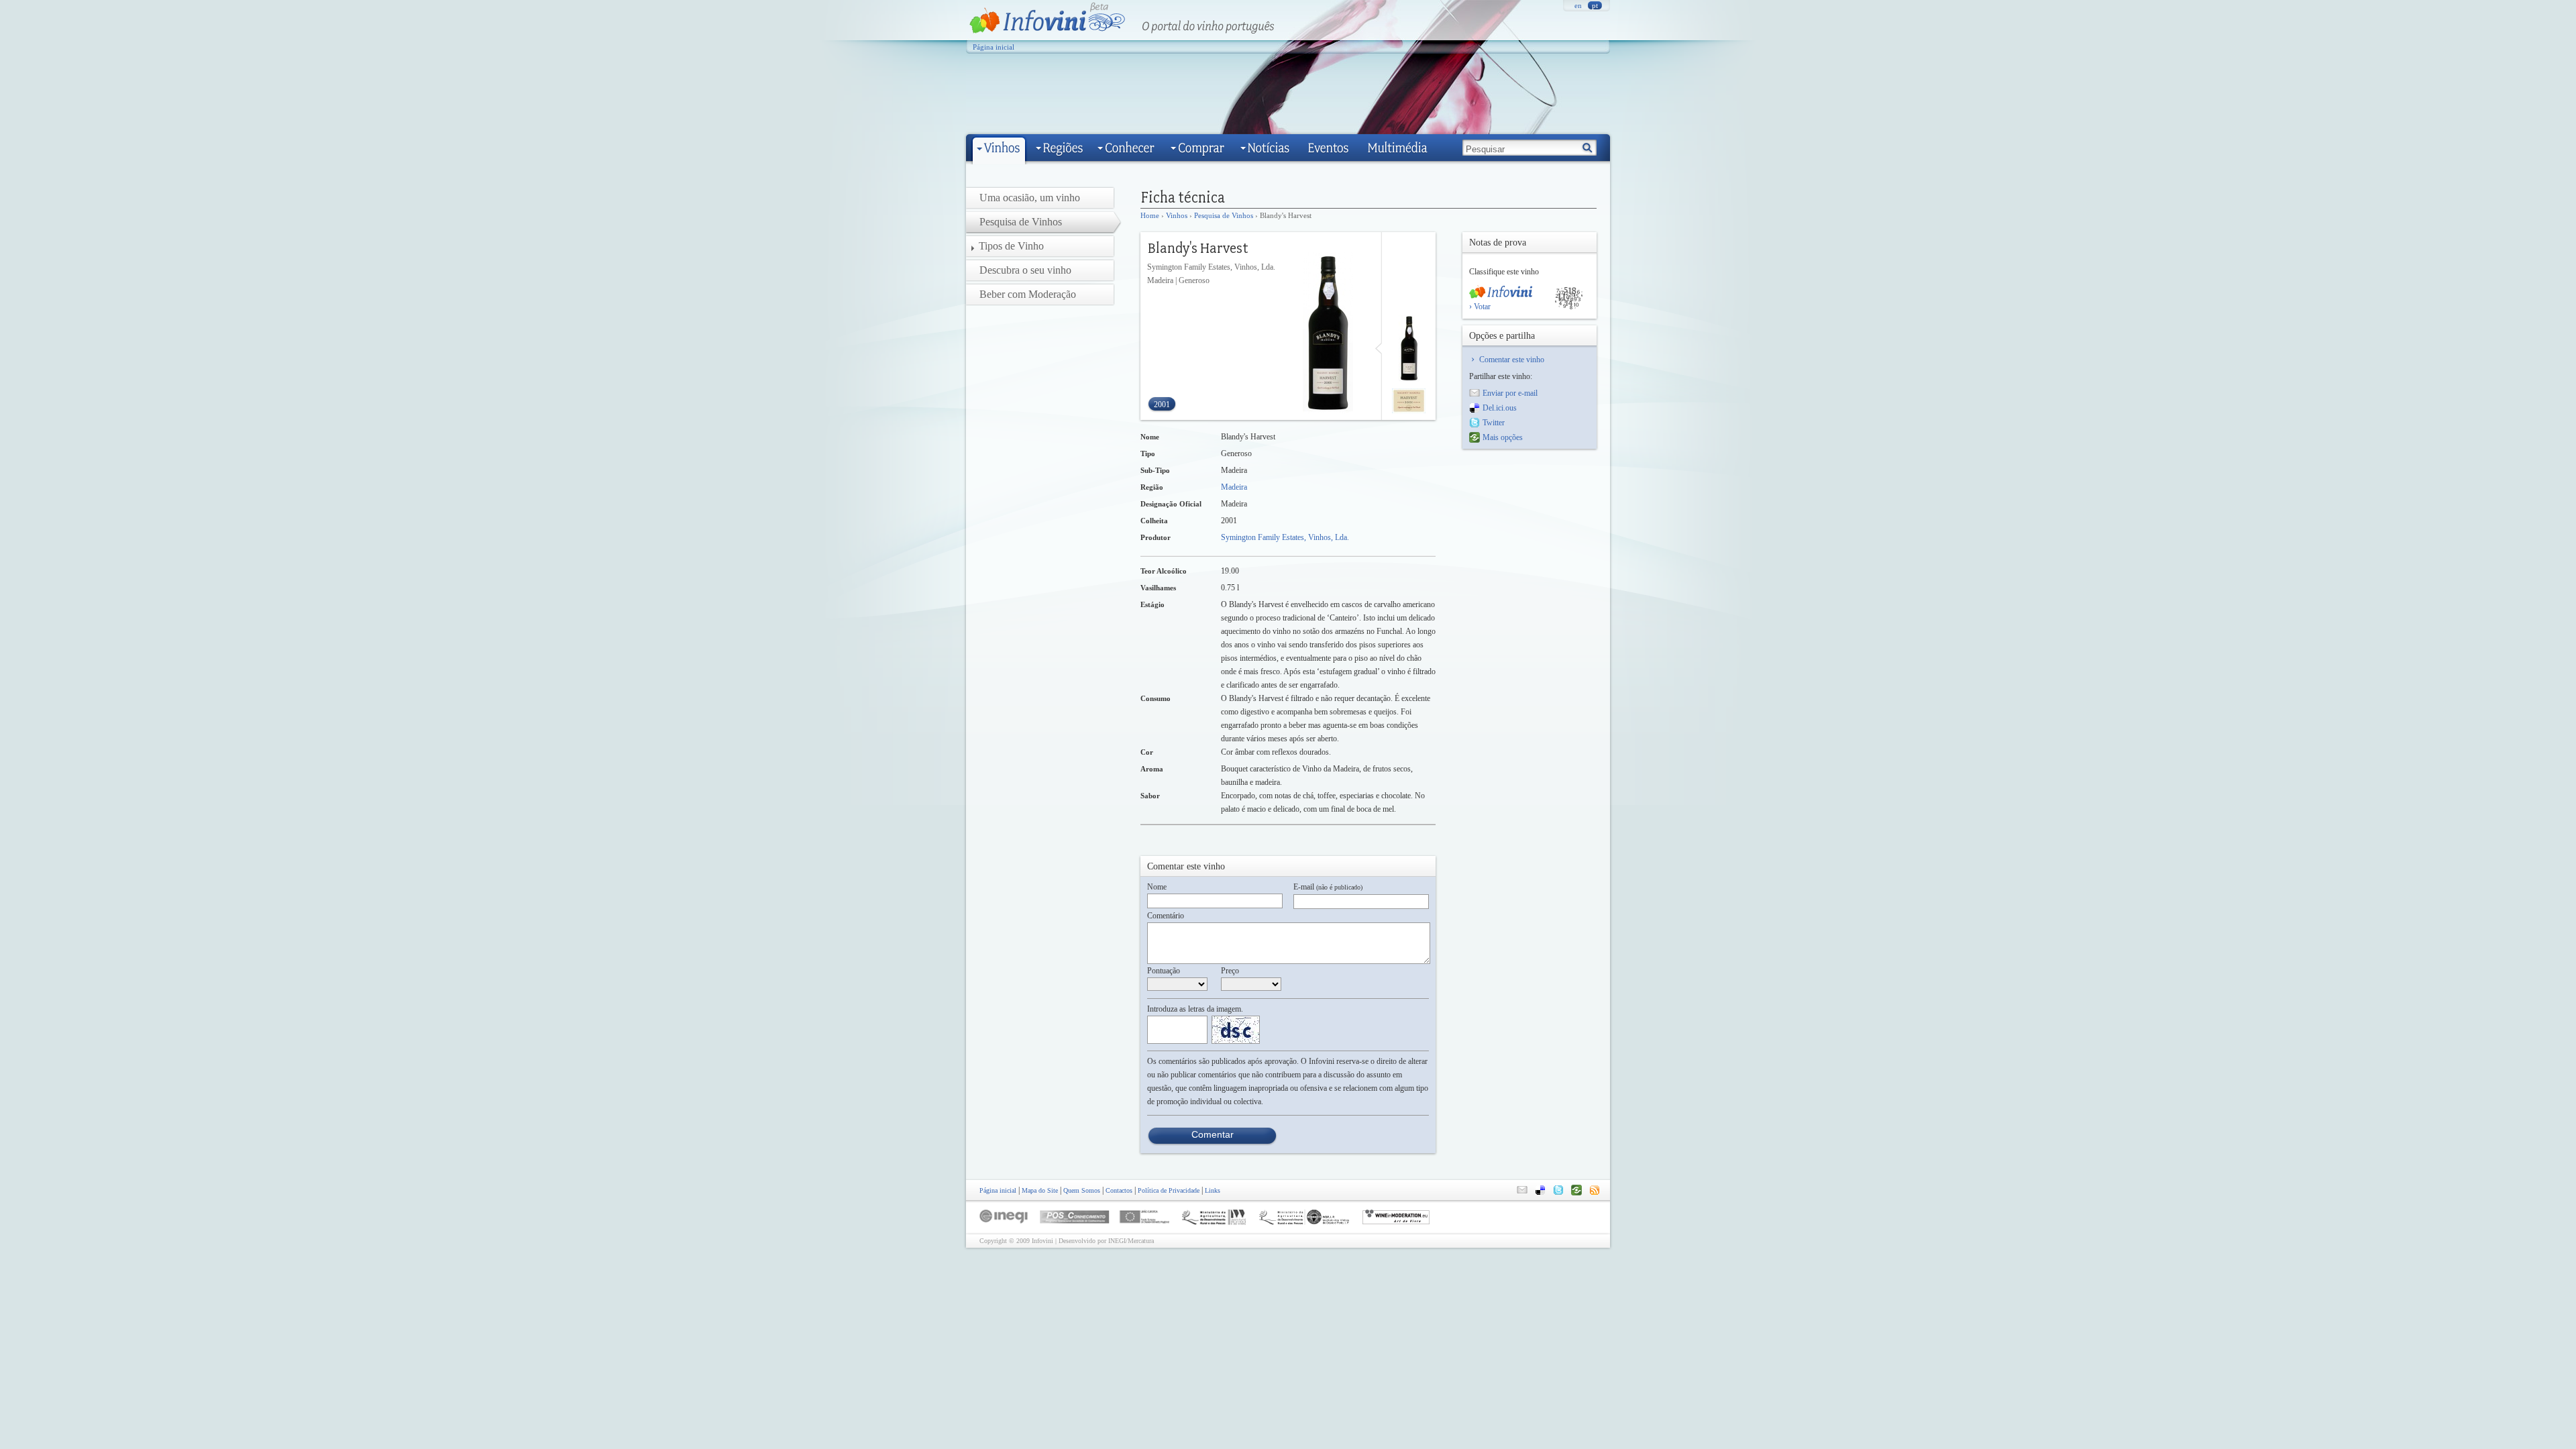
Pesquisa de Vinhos (1224, 215)
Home (1150, 215)
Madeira (1234, 487)
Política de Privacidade (1169, 1190)
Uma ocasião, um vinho (1030, 198)
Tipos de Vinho (1011, 246)
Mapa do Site (1040, 1190)
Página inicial (994, 47)
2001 (1162, 405)
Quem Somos (1082, 1190)
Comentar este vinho (1512, 360)
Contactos (1119, 1190)
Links (1213, 1190)
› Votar (1480, 307)
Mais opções (1503, 437)
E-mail (1328, 887)
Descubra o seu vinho (1025, 270)
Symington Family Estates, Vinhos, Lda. (1285, 537)
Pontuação (1164, 971)
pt (1595, 5)
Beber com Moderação (1028, 294)
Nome (1157, 887)
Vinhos (1177, 215)
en (1578, 5)
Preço (1230, 971)
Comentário (1166, 916)
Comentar (1213, 1134)
